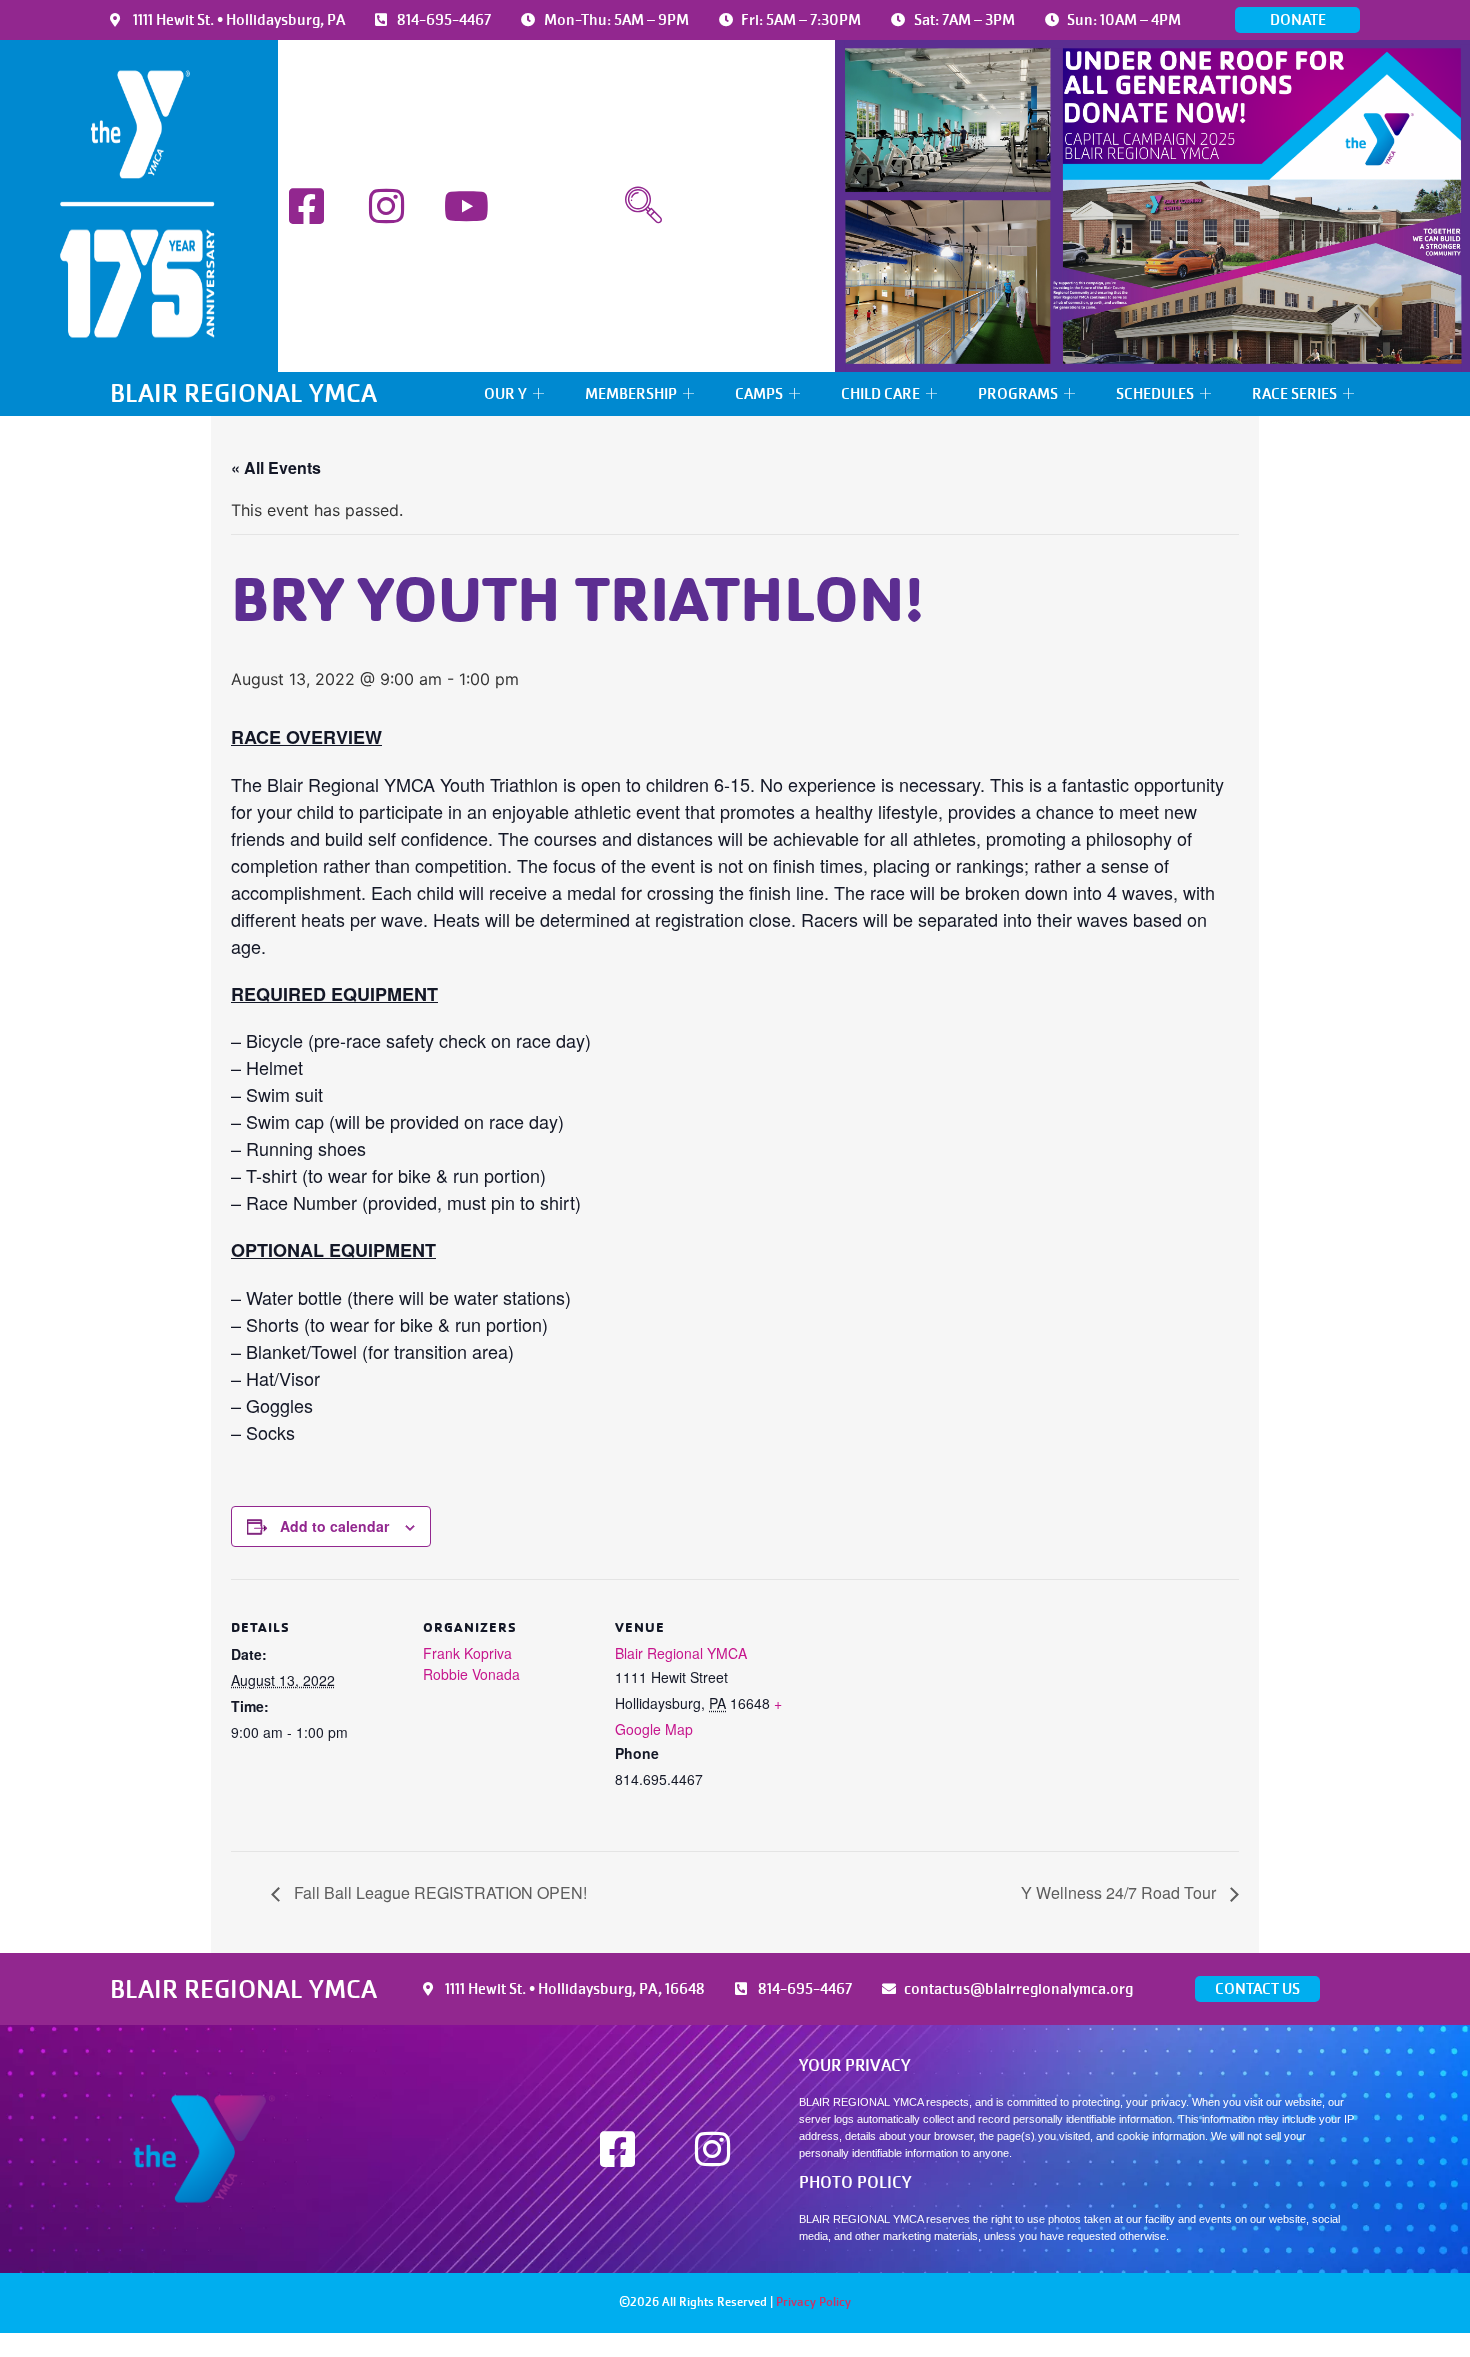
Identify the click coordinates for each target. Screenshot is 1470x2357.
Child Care (880, 394)
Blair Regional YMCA (681, 1653)
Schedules (1155, 394)
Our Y (505, 394)
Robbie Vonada (471, 1674)
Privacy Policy (813, 2302)
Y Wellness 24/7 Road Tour (1120, 1892)
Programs (1018, 394)
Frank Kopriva (467, 1653)
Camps (759, 394)
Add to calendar (334, 1526)
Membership (631, 394)
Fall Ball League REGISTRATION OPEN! (438, 1892)
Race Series (1294, 394)
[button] (644, 206)
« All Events (276, 467)
